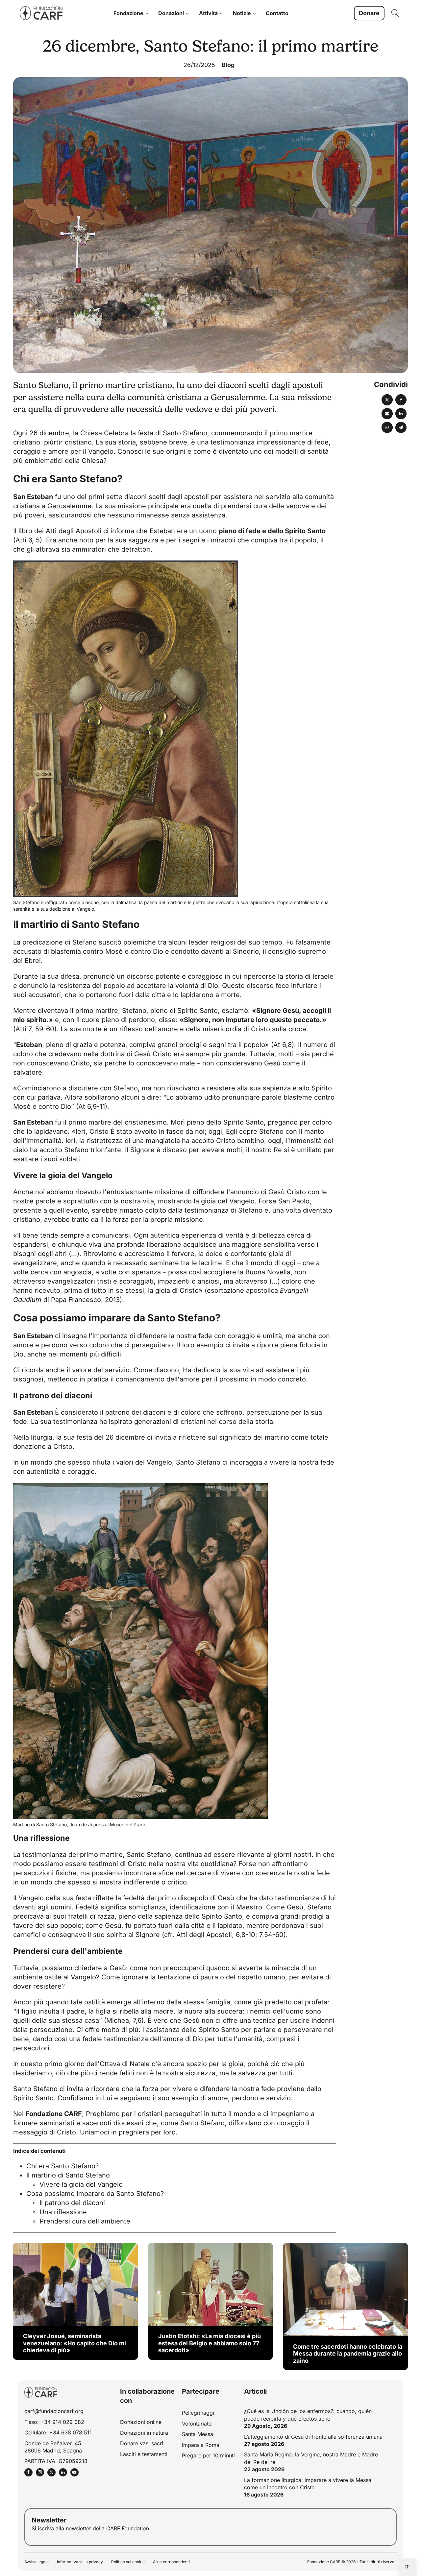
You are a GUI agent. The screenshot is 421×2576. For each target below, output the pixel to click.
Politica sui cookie (128, 2562)
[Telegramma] (401, 427)
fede (205, 1336)
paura (209, 1977)
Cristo (99, 1131)
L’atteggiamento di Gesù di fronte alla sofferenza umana (313, 2437)
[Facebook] (401, 400)
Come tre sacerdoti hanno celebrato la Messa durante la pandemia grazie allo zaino (348, 2354)
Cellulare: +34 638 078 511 (58, 2432)
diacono (167, 1370)
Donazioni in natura (144, 2433)
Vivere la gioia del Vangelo (81, 2184)
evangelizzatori (71, 1281)
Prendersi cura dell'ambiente (85, 2221)
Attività (208, 13)
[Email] (387, 414)
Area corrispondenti (171, 2562)
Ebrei (33, 961)
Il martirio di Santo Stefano (68, 2175)
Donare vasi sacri (142, 2443)
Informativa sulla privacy (80, 2562)
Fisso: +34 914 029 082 (54, 2422)
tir (60, 442)
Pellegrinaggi (198, 2413)
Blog (228, 65)
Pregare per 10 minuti (208, 2455)
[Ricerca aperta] (395, 13)
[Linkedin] (401, 414)
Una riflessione (63, 2212)
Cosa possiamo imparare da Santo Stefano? (95, 2194)
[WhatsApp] (387, 427)
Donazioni (171, 13)
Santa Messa (198, 2434)
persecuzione (268, 1412)
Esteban (40, 497)
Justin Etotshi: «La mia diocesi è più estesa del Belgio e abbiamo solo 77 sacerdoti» (210, 2343)
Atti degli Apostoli (74, 531)
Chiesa (91, 433)
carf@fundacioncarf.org (54, 2411)
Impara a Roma (201, 2445)
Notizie (242, 13)
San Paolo (294, 1201)
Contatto (277, 13)
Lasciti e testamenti (144, 2454)
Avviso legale (37, 2562)
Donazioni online (141, 2422)
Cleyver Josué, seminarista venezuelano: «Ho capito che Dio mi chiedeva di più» (74, 2343)
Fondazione (128, 13)
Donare (369, 13)
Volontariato (197, 2424)
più (49, 442)
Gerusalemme (69, 506)
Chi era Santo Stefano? (62, 2166)
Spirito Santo (244, 1122)
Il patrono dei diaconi (72, 2203)
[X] (387, 400)
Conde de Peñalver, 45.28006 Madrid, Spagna (54, 2447)
